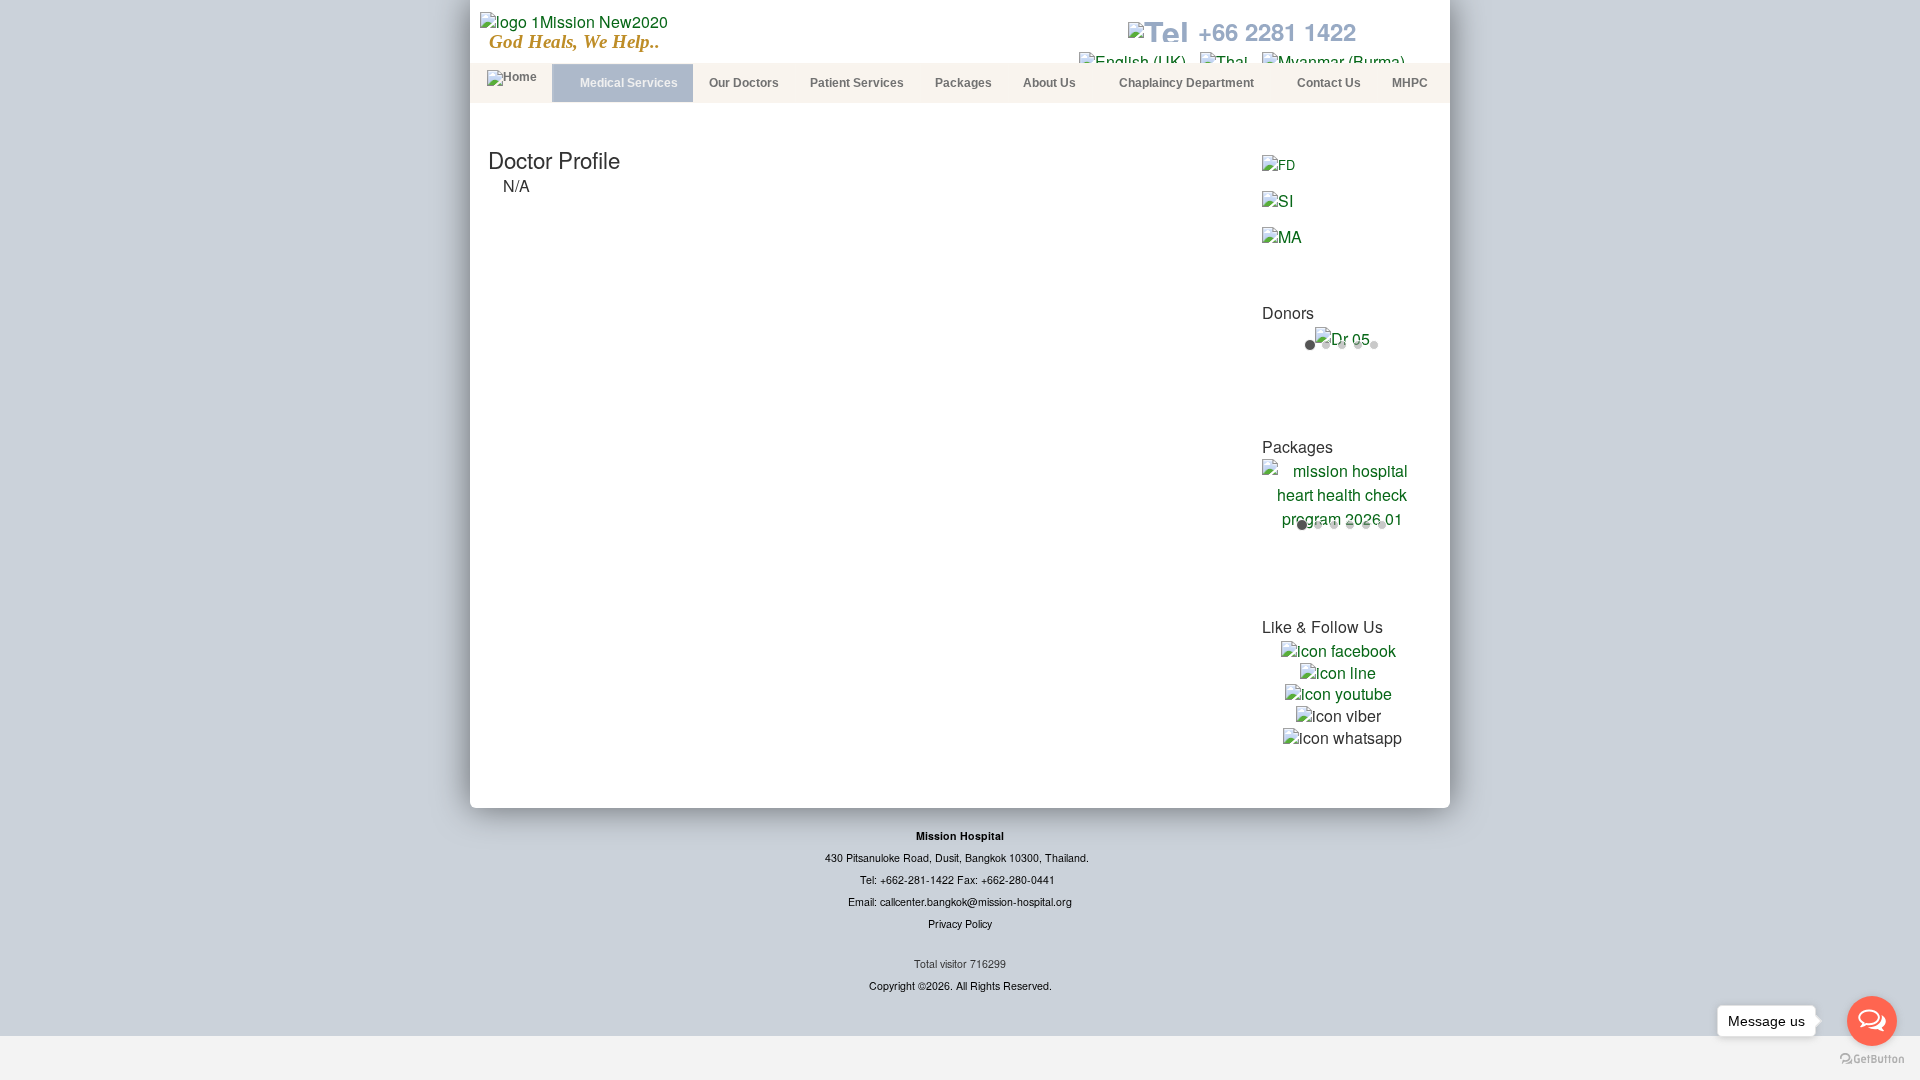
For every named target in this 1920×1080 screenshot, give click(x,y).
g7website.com (1916, 931)
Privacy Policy (960, 923)
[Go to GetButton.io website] (1872, 1059)
